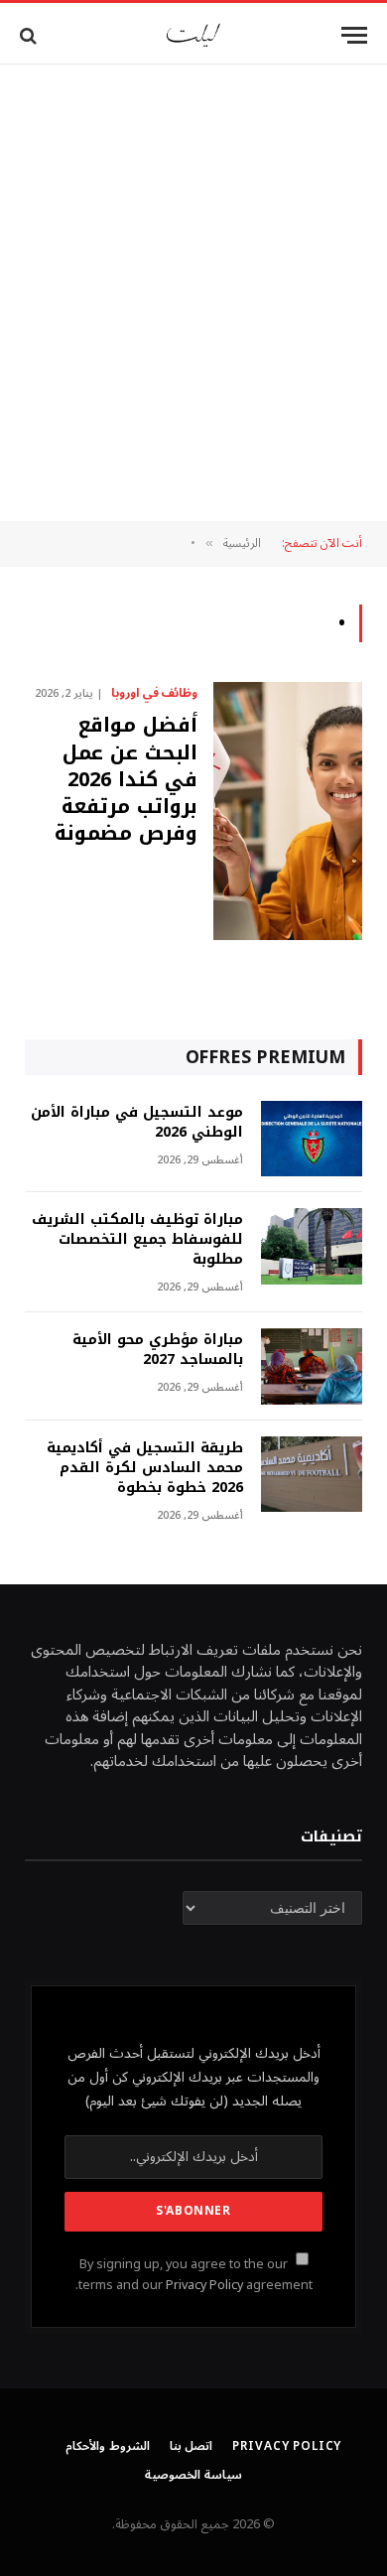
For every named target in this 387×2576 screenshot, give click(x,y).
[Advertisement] (193, 293)
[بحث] (30, 35)
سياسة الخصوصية (193, 2475)
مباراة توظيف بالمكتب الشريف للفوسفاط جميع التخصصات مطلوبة (137, 1239)
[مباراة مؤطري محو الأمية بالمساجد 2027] (312, 1366)
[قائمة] (354, 35)
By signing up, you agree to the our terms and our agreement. (194, 2275)
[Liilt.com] (193, 35)
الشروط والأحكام (108, 2446)
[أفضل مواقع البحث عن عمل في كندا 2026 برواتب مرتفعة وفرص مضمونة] (288, 811)
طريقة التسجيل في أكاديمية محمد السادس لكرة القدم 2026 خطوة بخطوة (145, 1468)
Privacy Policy (204, 2285)
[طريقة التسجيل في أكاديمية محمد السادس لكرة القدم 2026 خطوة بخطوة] (312, 1475)
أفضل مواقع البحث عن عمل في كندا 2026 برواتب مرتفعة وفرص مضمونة (126, 779)
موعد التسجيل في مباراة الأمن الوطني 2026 (137, 1122)
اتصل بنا (192, 2446)
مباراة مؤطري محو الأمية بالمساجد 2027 (158, 1350)
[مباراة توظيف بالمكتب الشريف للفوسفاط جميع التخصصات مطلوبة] (312, 1246)
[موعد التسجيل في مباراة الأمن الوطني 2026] (312, 1139)
